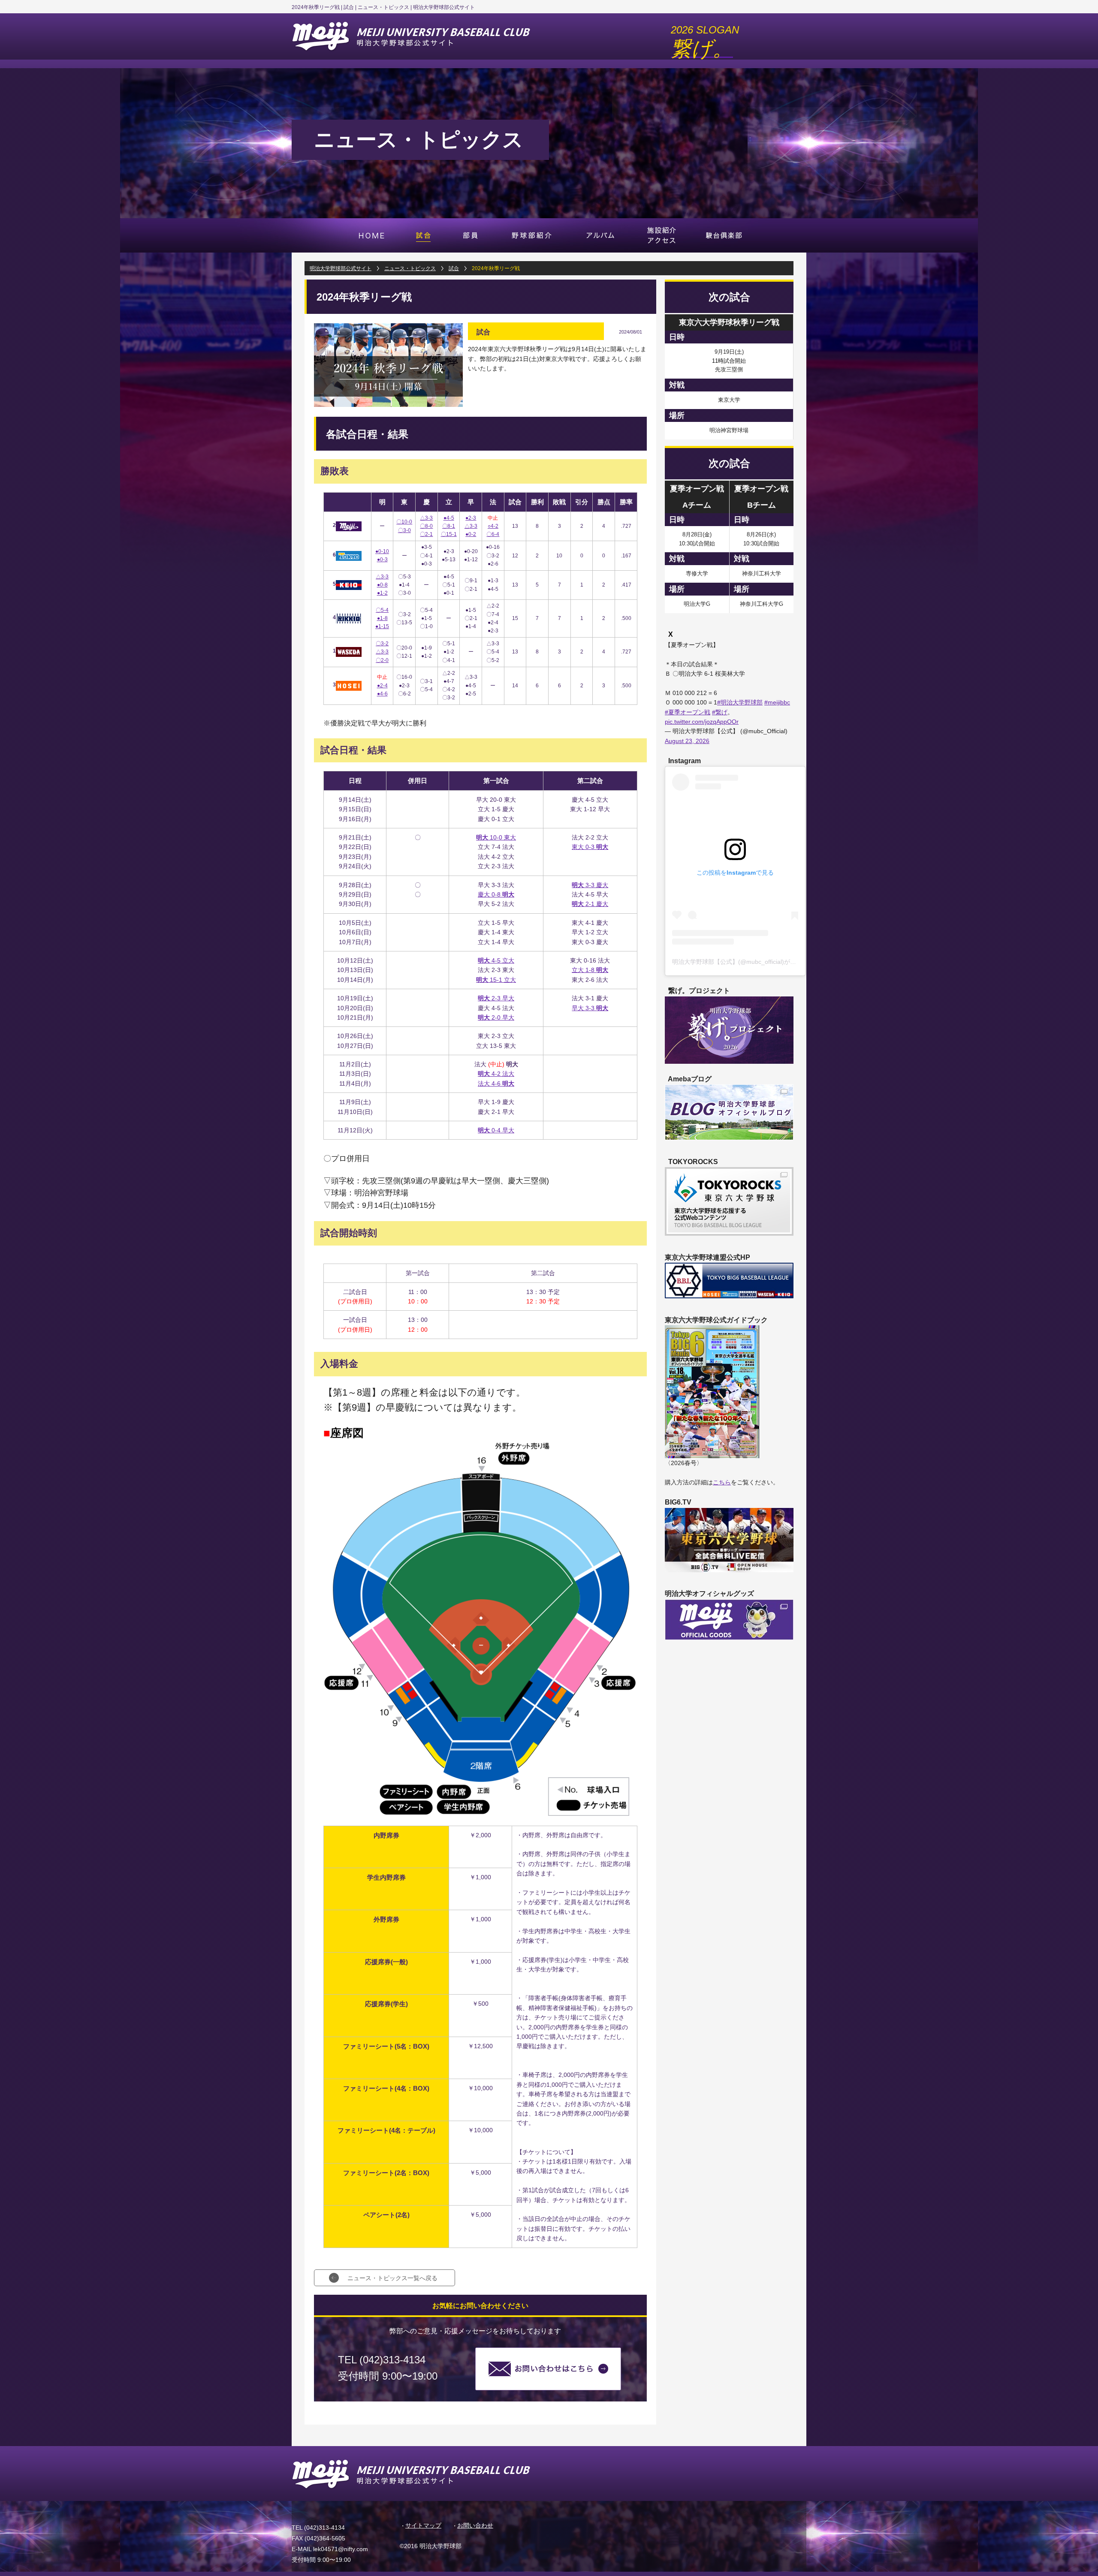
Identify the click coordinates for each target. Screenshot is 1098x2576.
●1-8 (382, 618)
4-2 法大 (496, 1074)
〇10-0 (404, 522)
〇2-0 (382, 660)
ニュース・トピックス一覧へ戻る (392, 2278)
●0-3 (382, 560)
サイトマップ (423, 2525)
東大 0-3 (590, 847)
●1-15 (382, 626)
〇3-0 (404, 530)
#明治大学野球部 (740, 702)
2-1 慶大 (590, 904)
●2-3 (471, 518)
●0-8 (382, 585)
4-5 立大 (496, 960)
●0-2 (471, 534)
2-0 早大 (496, 1017)
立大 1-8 (590, 970)
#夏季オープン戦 (688, 712)
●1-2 (382, 593)
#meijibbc (777, 702)
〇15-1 (449, 534)
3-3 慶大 (590, 885)
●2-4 (382, 686)
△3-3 (426, 518)
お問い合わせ (475, 2525)
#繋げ (720, 712)
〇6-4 (493, 534)
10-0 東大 (496, 837)
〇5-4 (382, 610)
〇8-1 (449, 526)
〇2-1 (426, 534)
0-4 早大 (496, 1130)
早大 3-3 (590, 1008)
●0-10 (382, 551)
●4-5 (449, 518)
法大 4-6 (496, 1083)
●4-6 (382, 694)
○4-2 (493, 526)
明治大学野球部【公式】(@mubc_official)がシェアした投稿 (752, 962)
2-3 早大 (496, 998)
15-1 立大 (496, 980)
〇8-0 (426, 526)
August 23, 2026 (687, 741)
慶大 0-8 (496, 894)
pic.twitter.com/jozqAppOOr (702, 722)
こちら (722, 1482)
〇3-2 (382, 644)
